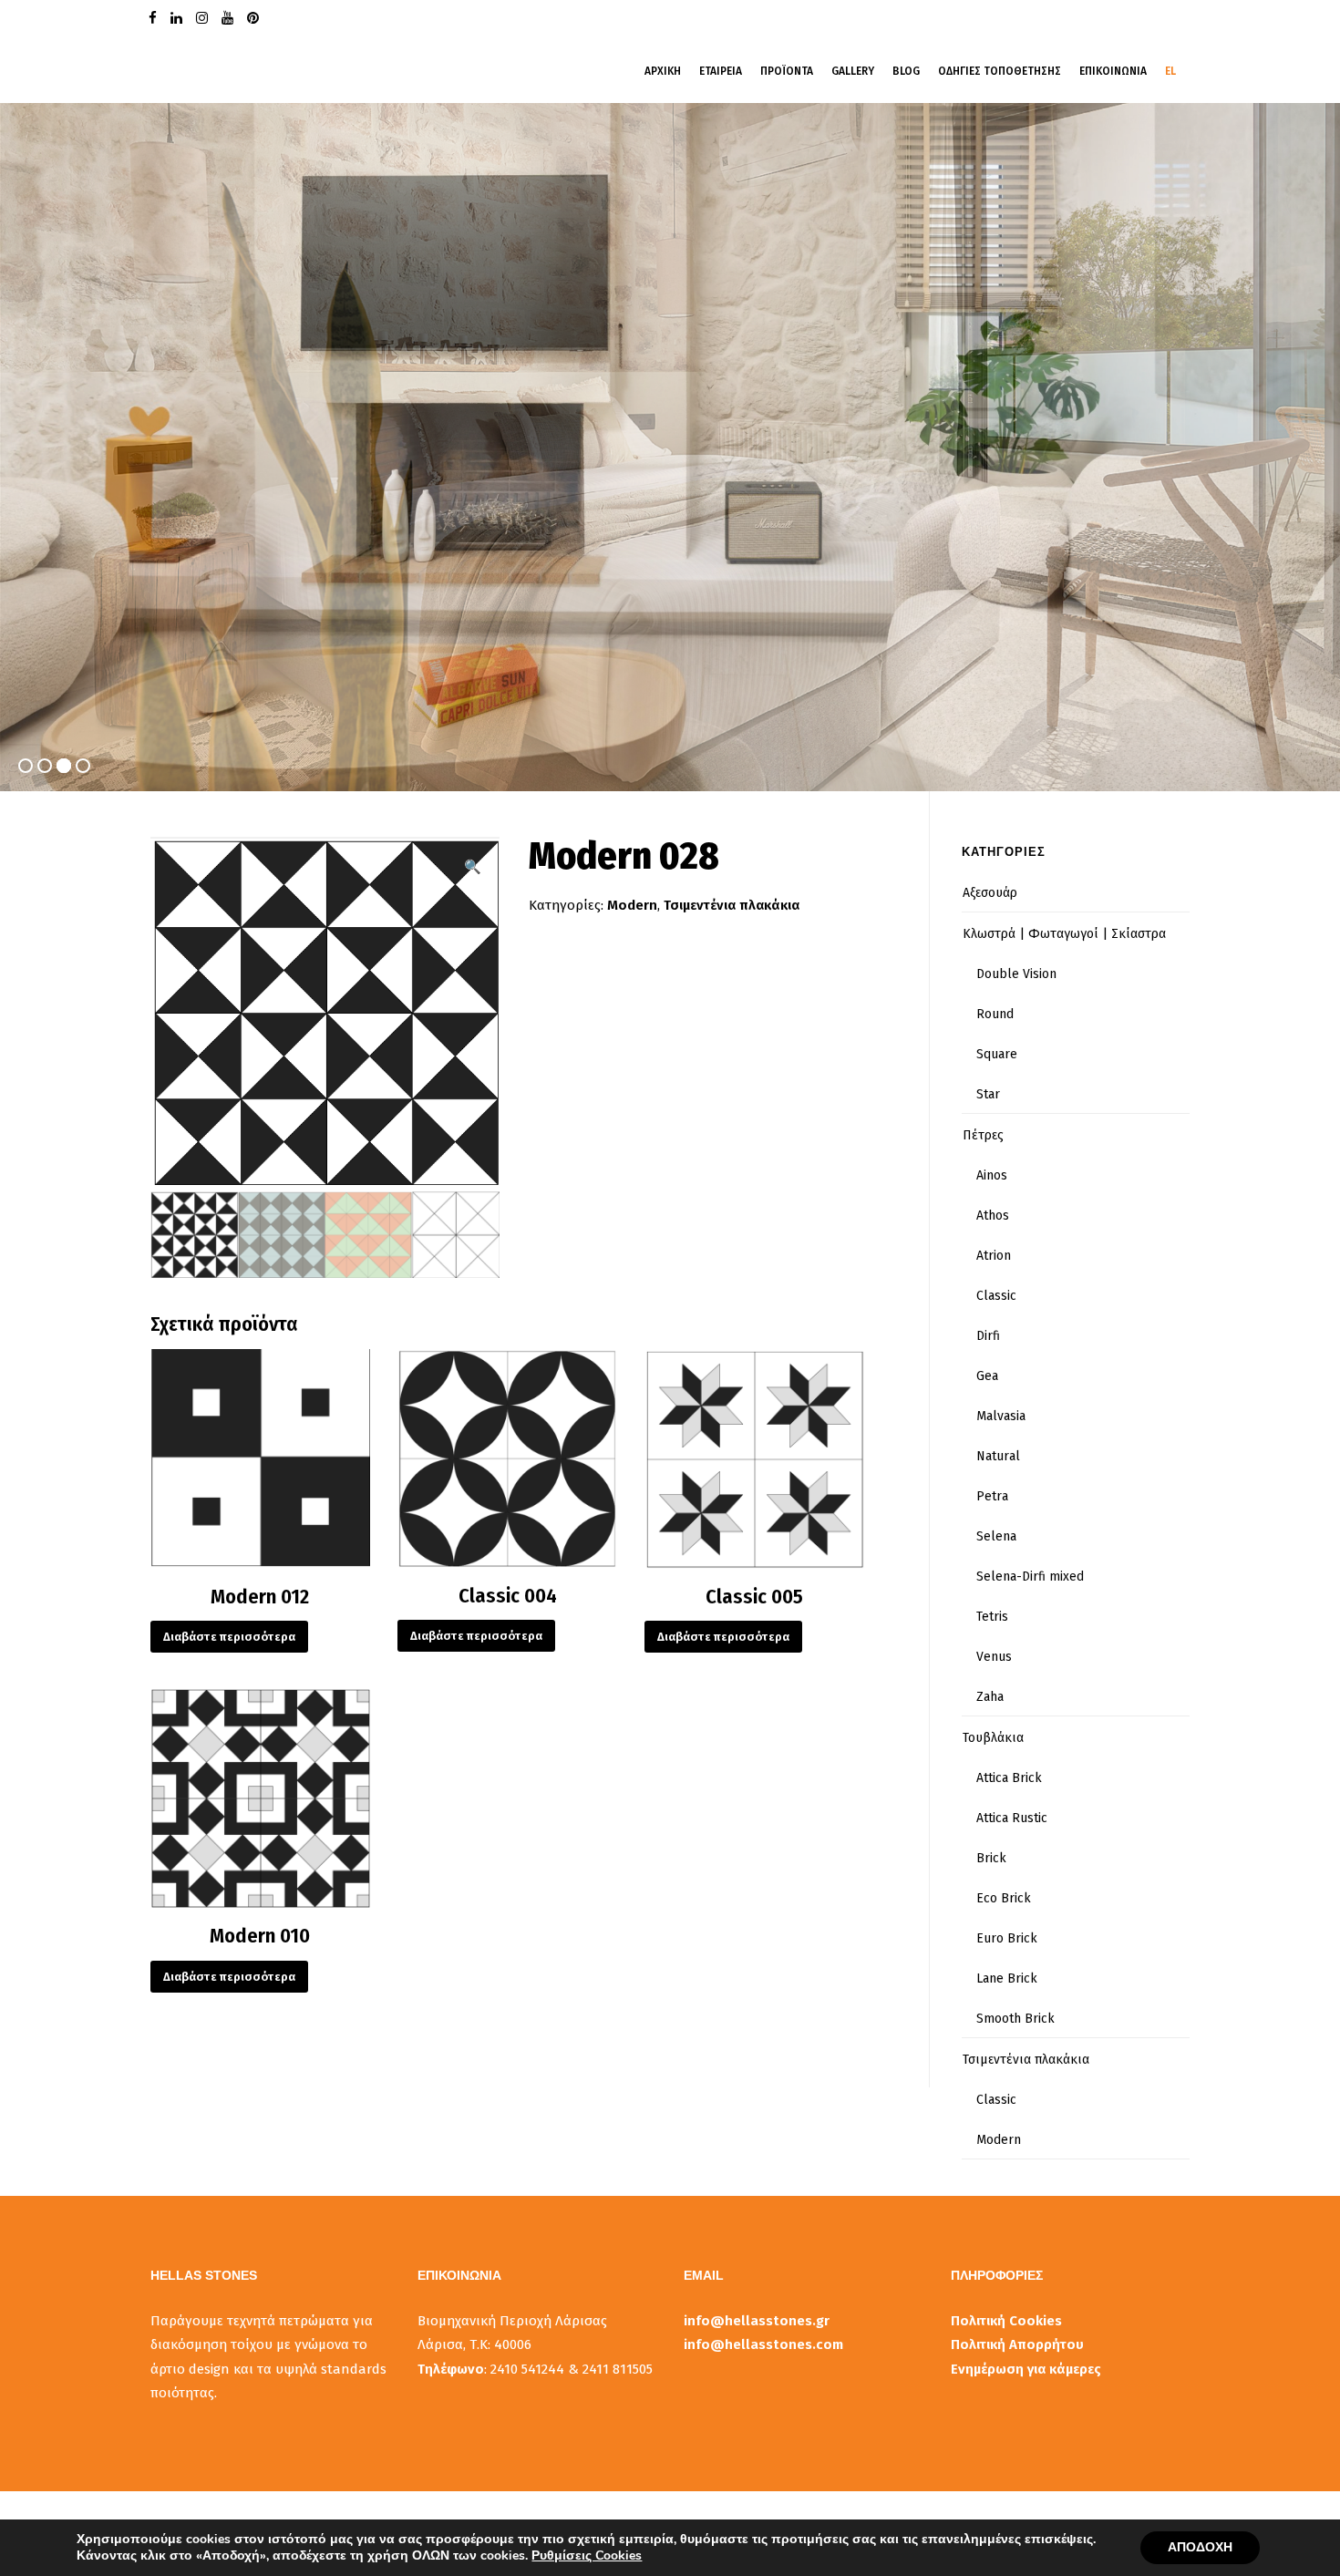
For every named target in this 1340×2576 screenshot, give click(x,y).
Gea (987, 1376)
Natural (998, 1456)
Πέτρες (983, 1135)
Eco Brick (1004, 1898)
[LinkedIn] (179, 17)
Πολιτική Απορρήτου (1017, 2344)
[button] (473, 867)
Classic (996, 1296)
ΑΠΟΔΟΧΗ (1200, 2547)
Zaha (990, 1697)
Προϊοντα (787, 71)
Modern (632, 905)
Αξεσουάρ (990, 893)
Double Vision (1016, 974)
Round (995, 1014)
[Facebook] (155, 17)
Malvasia (1001, 1416)
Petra (992, 1496)
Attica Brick (1009, 1778)
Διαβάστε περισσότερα (229, 1637)
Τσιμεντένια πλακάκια (732, 905)
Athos (993, 1216)
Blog (906, 71)
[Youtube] (230, 17)
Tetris (992, 1617)
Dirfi (988, 1336)
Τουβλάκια (993, 1738)
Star (988, 1094)
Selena (996, 1536)
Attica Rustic (1012, 1818)
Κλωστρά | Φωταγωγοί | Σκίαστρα (1064, 934)
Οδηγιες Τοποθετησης (1000, 71)
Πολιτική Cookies (1006, 2321)
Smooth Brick (1015, 2019)
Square (997, 1054)
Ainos (992, 1175)
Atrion (994, 1256)
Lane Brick (1007, 1978)
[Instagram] (204, 17)
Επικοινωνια (1113, 71)
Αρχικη (663, 71)
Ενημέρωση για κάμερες (1026, 2369)
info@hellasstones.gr (757, 2321)
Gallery (853, 71)
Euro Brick (1007, 1938)
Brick (991, 1858)
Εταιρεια (721, 71)
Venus (994, 1657)
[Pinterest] (255, 17)
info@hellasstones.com (763, 2344)
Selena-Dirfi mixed (1030, 1577)
